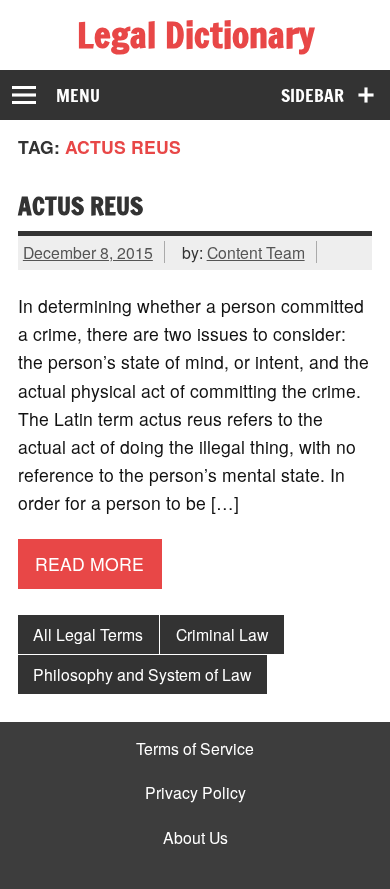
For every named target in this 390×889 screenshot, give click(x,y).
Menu (78, 95)
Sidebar (312, 95)
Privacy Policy (195, 793)
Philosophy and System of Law (142, 674)
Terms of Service (195, 749)
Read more (89, 563)
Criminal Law (222, 634)
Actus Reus (80, 205)
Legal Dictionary (195, 35)
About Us (195, 838)
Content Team (256, 252)
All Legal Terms (88, 634)
